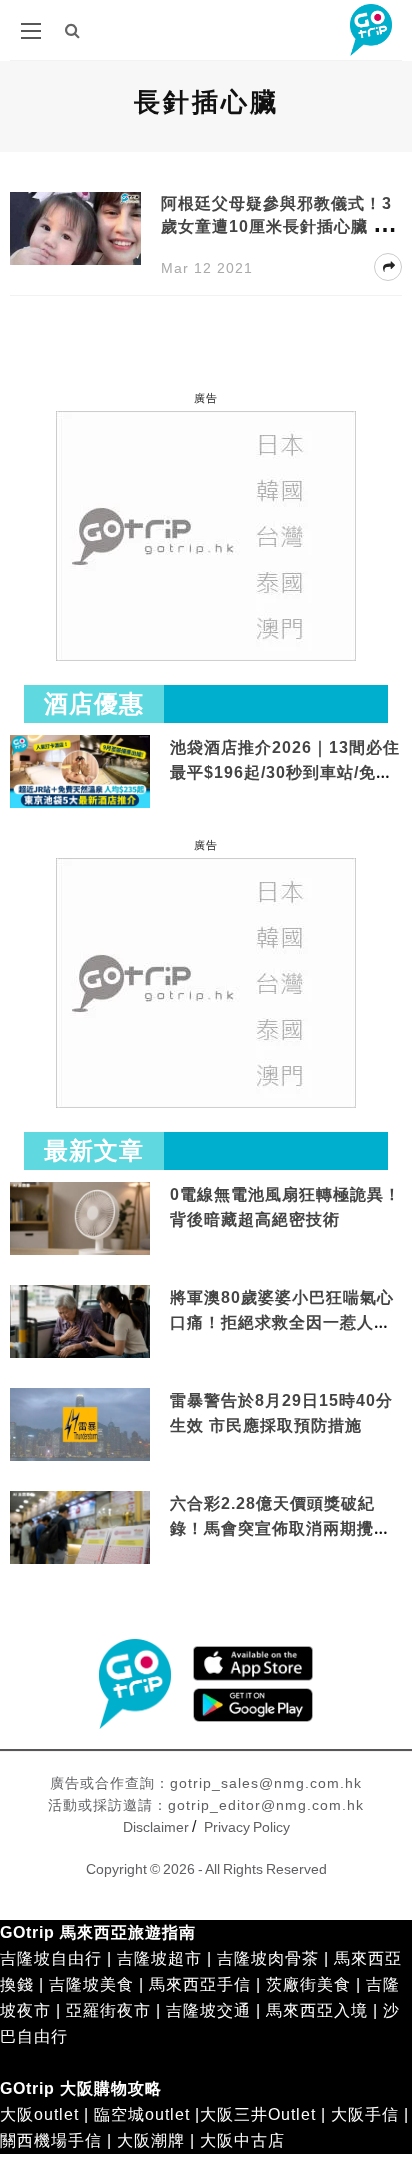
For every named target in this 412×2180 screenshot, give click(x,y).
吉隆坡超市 (159, 1958)
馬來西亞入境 (317, 2010)
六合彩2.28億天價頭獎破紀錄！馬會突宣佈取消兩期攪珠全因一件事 (280, 1529)
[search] (73, 30)
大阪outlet (39, 2114)
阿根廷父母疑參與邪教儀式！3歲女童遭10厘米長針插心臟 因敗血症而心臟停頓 (276, 226)
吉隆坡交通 (208, 2010)
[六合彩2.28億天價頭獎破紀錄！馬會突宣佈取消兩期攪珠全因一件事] (80, 1528)
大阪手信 (365, 2114)
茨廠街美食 (308, 1984)
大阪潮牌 (151, 2140)
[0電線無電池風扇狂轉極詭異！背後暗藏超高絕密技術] (80, 1219)
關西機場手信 (51, 2140)
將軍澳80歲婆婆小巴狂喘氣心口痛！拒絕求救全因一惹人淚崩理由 (282, 1323)
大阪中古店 (242, 2140)
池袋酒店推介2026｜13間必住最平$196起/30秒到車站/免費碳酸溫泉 (285, 773)
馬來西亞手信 (200, 1984)
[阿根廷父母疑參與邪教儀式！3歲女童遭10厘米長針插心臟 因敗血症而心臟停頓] (75, 229)
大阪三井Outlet (258, 2114)
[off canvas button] (31, 31)
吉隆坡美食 (91, 1984)
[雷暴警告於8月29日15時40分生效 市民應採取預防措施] (80, 1423)
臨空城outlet (142, 2114)
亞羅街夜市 (108, 2010)
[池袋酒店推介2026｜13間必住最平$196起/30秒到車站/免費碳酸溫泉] (80, 770)
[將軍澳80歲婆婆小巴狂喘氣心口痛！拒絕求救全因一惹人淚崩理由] (80, 1322)
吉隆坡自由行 (51, 1958)
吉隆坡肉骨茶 (268, 1958)
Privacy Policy (247, 1827)
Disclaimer (156, 1827)
